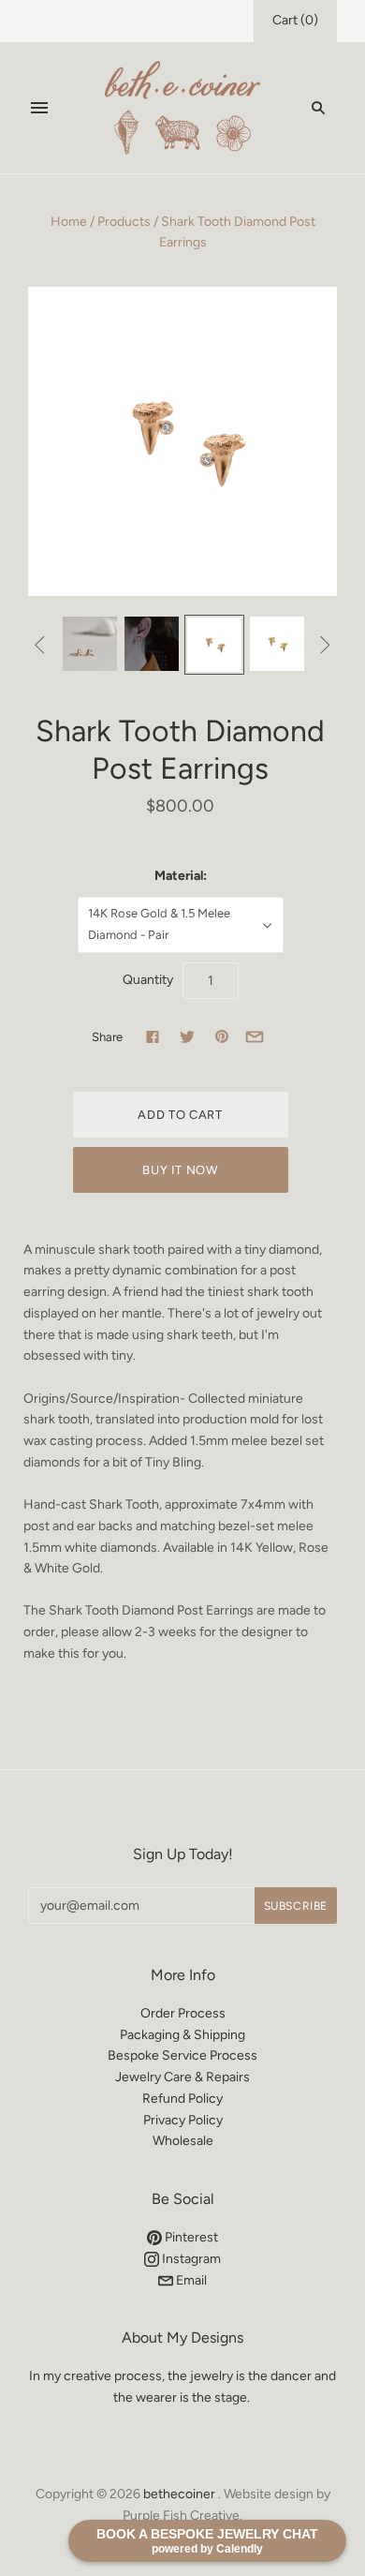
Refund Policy (182, 2099)
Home (69, 222)
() (295, 20)
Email (190, 2280)
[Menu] (39, 108)
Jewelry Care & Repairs (182, 2077)
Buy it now (180, 1170)
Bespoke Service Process (182, 2055)
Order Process (183, 2013)
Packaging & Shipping (182, 2035)
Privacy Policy (183, 2120)
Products (124, 222)
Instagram (190, 2259)
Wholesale (183, 2141)
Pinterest (190, 2237)
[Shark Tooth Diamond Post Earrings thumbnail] (90, 644)
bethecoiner (179, 2494)
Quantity (148, 980)
